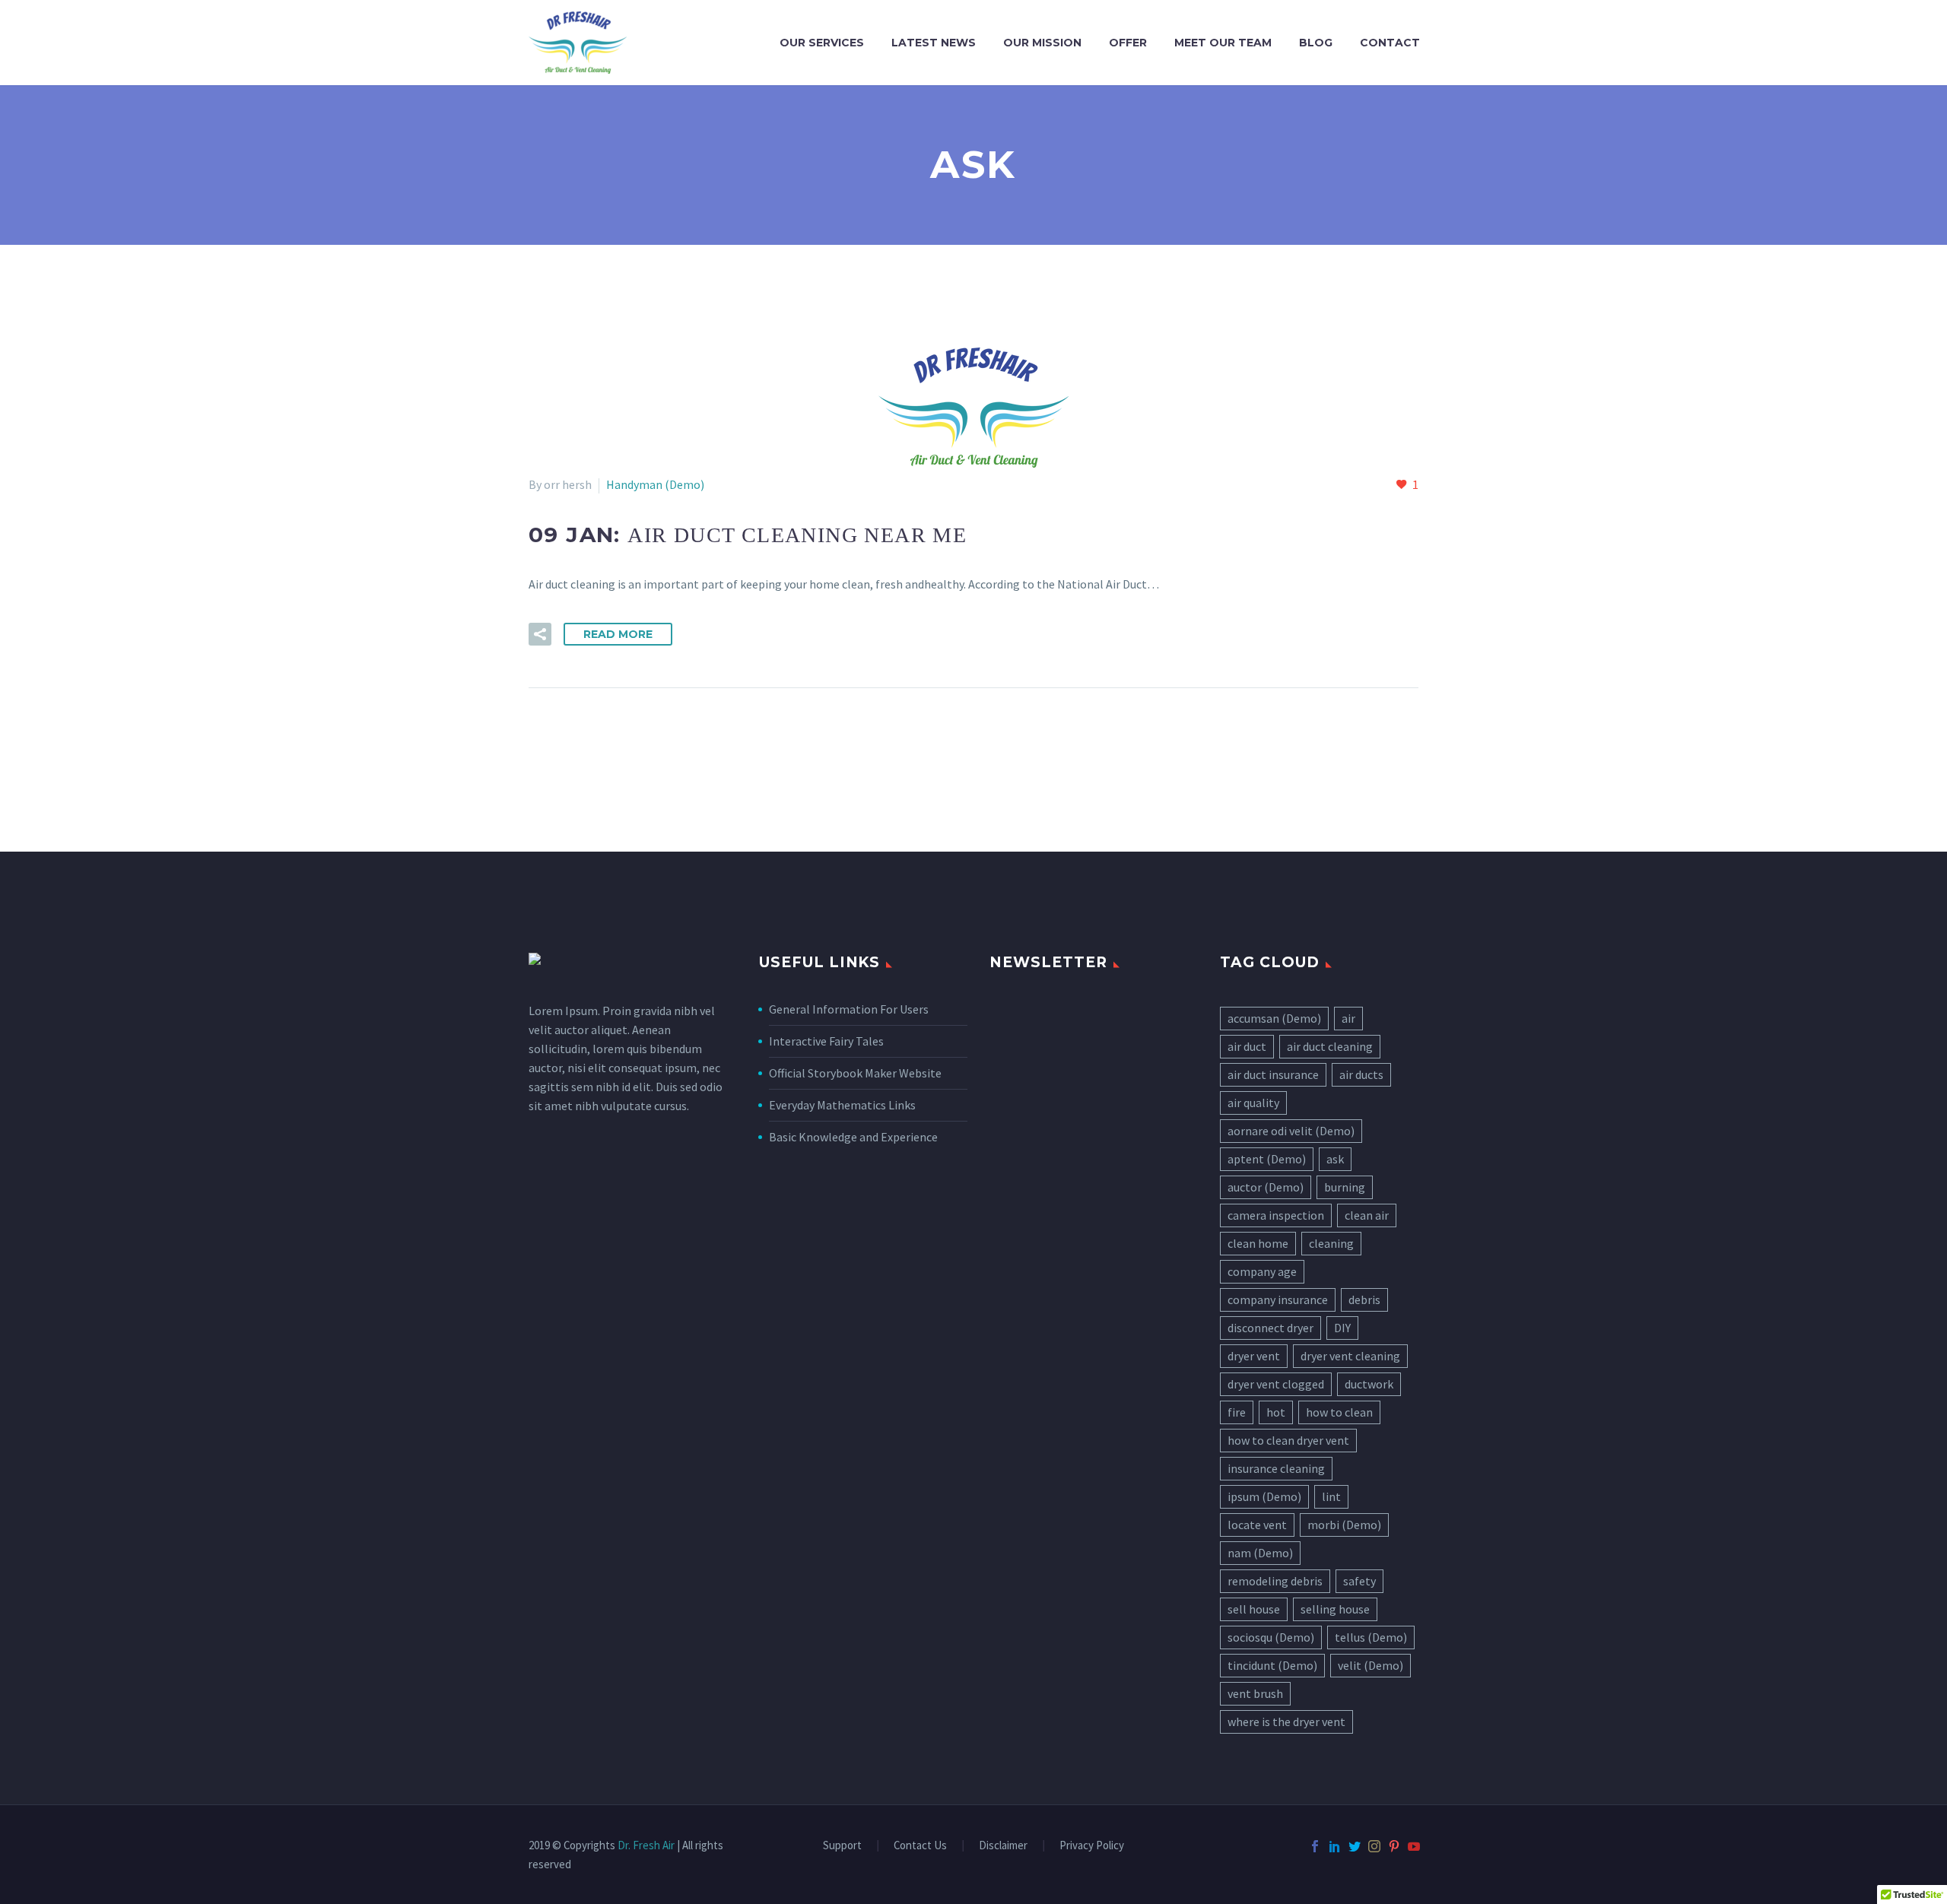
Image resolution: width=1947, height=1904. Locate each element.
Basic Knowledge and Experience (853, 1137)
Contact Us (920, 1846)
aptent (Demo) (1267, 1159)
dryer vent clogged (1276, 1384)
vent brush (1255, 1693)
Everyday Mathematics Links (842, 1105)
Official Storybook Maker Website (855, 1073)
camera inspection (1276, 1215)
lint (1331, 1496)
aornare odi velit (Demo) (1291, 1131)
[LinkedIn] (1335, 1846)
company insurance (1278, 1299)
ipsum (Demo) (1264, 1496)
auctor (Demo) (1266, 1187)
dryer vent (1254, 1356)
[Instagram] (1374, 1846)
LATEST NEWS (934, 43)
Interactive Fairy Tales (826, 1041)
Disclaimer (1003, 1846)
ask (1335, 1159)
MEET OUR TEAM (1223, 43)
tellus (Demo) (1371, 1637)
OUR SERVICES (822, 43)
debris (1364, 1299)
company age (1262, 1271)
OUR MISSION (1042, 43)
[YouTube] (1414, 1846)
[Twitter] (1355, 1846)
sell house (1254, 1609)
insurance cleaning (1276, 1468)
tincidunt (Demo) (1272, 1665)
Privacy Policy (1092, 1846)
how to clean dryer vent (1288, 1440)
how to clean (1339, 1412)
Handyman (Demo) (655, 484)
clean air (1367, 1215)
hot (1276, 1412)
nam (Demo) (1260, 1553)
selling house (1335, 1609)
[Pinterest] (1394, 1846)
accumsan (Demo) (1274, 1018)
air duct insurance (1273, 1074)
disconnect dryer (1270, 1328)
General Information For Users (849, 1009)
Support (842, 1846)
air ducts (1361, 1074)
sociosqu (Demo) (1271, 1637)
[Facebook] (1315, 1846)
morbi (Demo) (1344, 1525)
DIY (1342, 1328)
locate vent (1257, 1525)
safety (1359, 1581)
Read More (618, 634)
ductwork (1369, 1384)
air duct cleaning (1330, 1046)
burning (1345, 1187)
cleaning (1331, 1243)
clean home (1258, 1243)
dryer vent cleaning (1350, 1356)
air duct (1247, 1046)
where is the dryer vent (1286, 1722)
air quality (1253, 1103)
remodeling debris (1275, 1581)
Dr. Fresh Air (646, 1845)
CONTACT (1390, 43)
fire (1237, 1412)
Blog (1316, 43)
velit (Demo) (1371, 1665)
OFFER (1128, 43)
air (1348, 1018)
